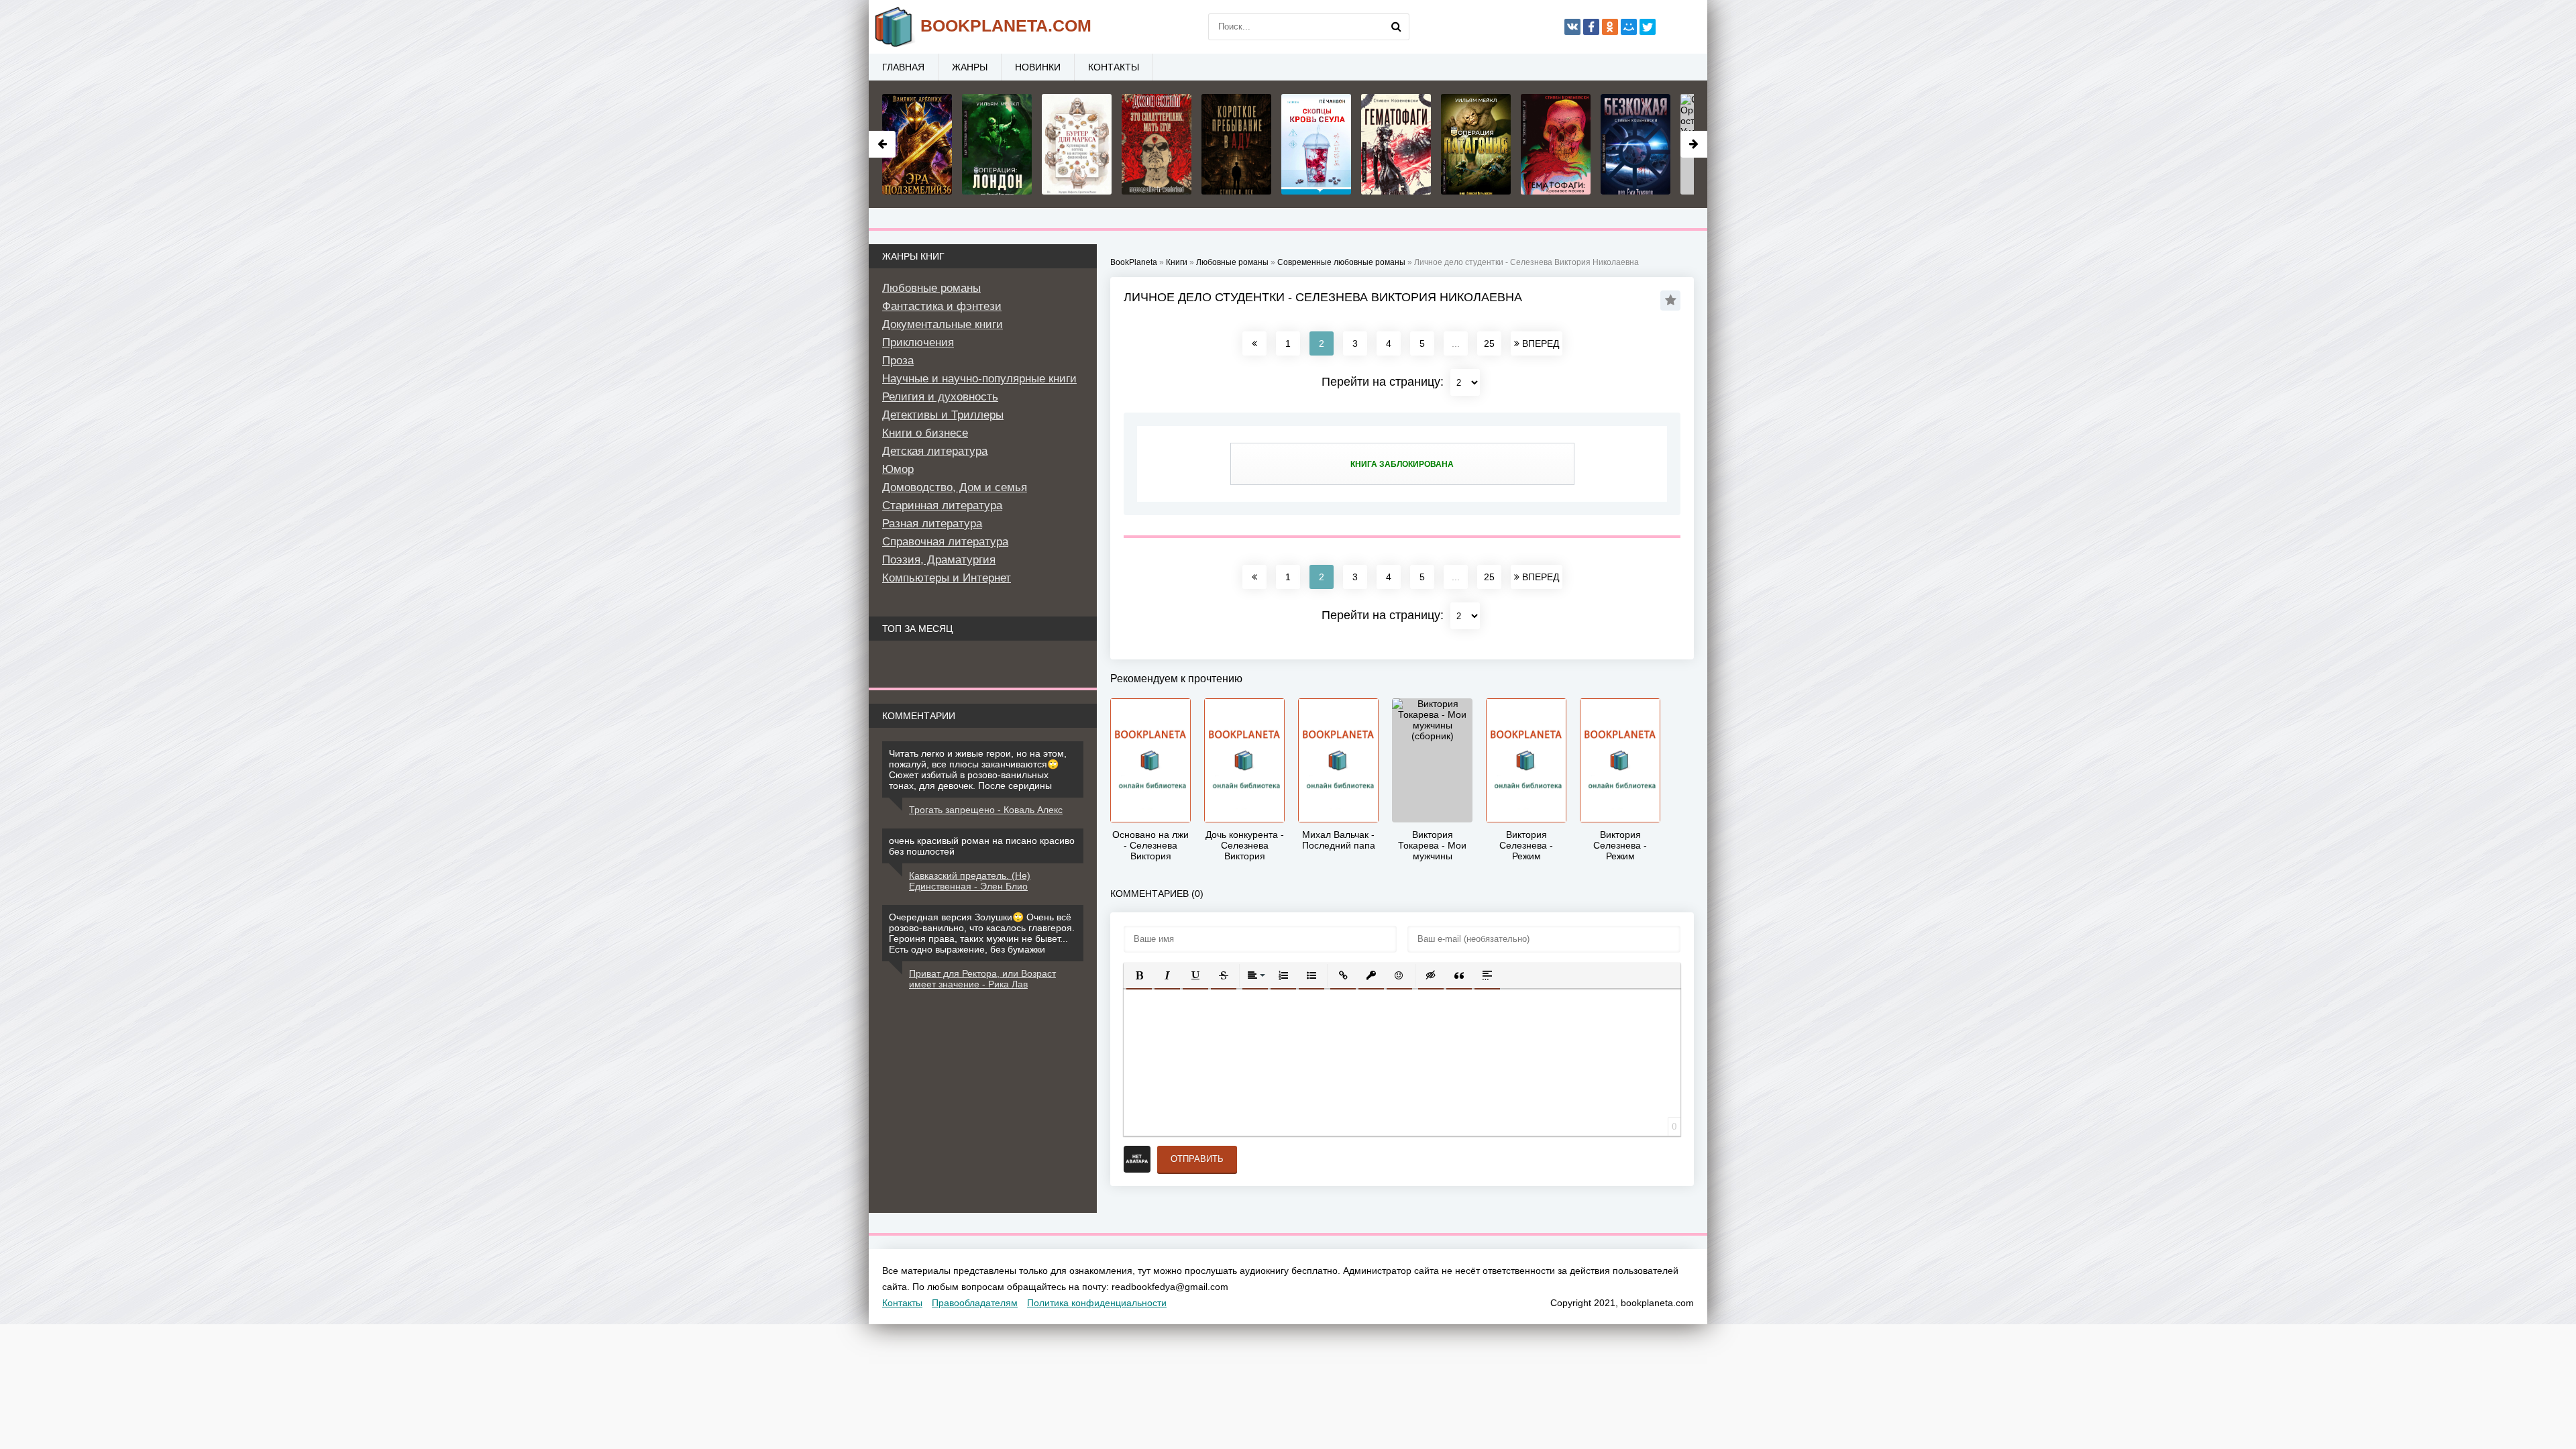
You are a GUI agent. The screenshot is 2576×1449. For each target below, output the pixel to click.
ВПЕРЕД (1539, 343)
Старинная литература (942, 505)
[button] (1139, 975)
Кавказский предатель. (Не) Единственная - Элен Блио (970, 881)
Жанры (970, 67)
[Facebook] (1591, 27)
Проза (898, 361)
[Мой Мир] (1629, 27)
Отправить (1197, 1159)
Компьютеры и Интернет (947, 578)
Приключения (918, 342)
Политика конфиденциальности (1097, 1303)
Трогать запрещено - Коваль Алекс (986, 810)
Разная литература (932, 524)
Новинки (1038, 67)
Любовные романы (931, 288)
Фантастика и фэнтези (942, 306)
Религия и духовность (940, 397)
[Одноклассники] (1610, 27)
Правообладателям (975, 1303)
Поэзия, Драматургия (939, 560)
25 (1489, 343)
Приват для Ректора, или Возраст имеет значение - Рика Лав (982, 979)
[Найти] (1396, 27)
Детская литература (935, 451)
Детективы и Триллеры (943, 415)
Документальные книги (943, 324)
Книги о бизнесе (925, 433)
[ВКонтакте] (1572, 27)
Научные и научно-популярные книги (979, 379)
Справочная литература (945, 542)
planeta (1006, 25)
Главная (903, 67)
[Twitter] (1648, 27)
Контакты (1114, 67)
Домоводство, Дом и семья (955, 487)
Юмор (898, 469)
